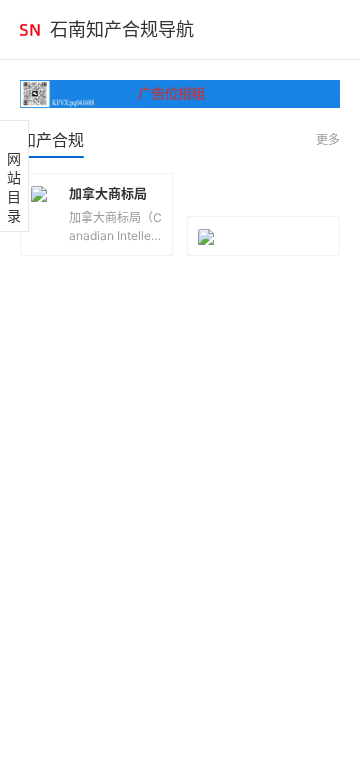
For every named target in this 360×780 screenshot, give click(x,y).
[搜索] (334, 30)
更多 (328, 139)
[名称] (180, 94)
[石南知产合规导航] (30, 30)
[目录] (299, 30)
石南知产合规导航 (122, 29)
